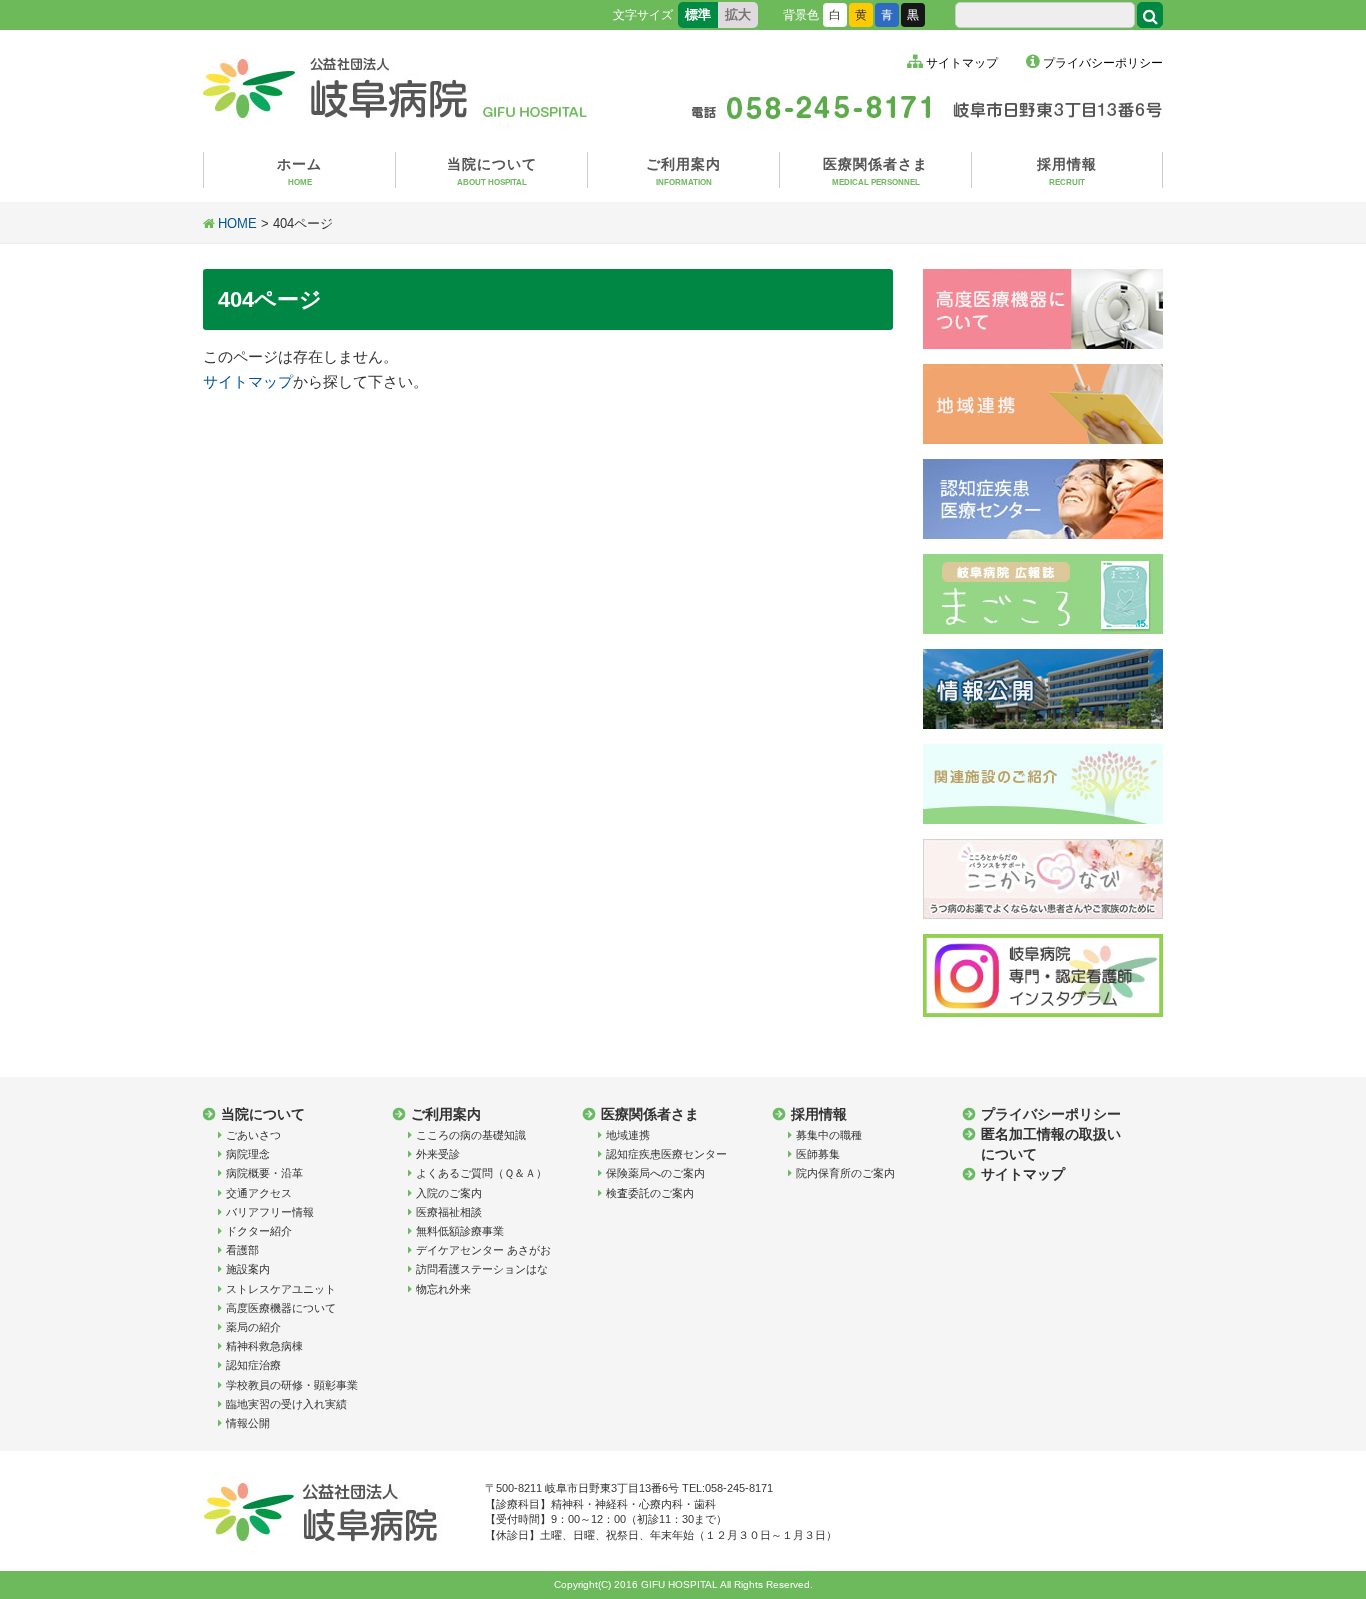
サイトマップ (962, 63)
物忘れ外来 (443, 1289)
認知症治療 (253, 1365)
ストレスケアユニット (281, 1289)
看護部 (242, 1250)
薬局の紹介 (253, 1327)
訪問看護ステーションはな (482, 1269)
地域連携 (628, 1135)
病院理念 (248, 1154)
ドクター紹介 (259, 1231)
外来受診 (438, 1154)
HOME (237, 223)
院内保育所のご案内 (845, 1173)
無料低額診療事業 (460, 1231)
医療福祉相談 (449, 1212)
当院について (492, 171)
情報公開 (248, 1423)
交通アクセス (259, 1193)
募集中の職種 (829, 1135)
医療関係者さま (875, 171)
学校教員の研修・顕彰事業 (292, 1385)
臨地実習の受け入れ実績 (286, 1404)
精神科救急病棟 (264, 1346)
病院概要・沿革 (264, 1173)
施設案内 (248, 1269)
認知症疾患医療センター (666, 1154)
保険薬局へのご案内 (655, 1173)
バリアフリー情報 (270, 1212)
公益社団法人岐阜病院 (398, 85)
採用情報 (1067, 171)
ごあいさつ (253, 1135)
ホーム (299, 171)
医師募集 (818, 1154)
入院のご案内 (449, 1193)
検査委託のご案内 (650, 1193)
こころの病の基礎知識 (471, 1135)
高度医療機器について (281, 1308)
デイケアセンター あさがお (483, 1250)
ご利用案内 (683, 171)
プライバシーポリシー (1103, 63)
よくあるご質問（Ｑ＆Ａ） (481, 1173)
